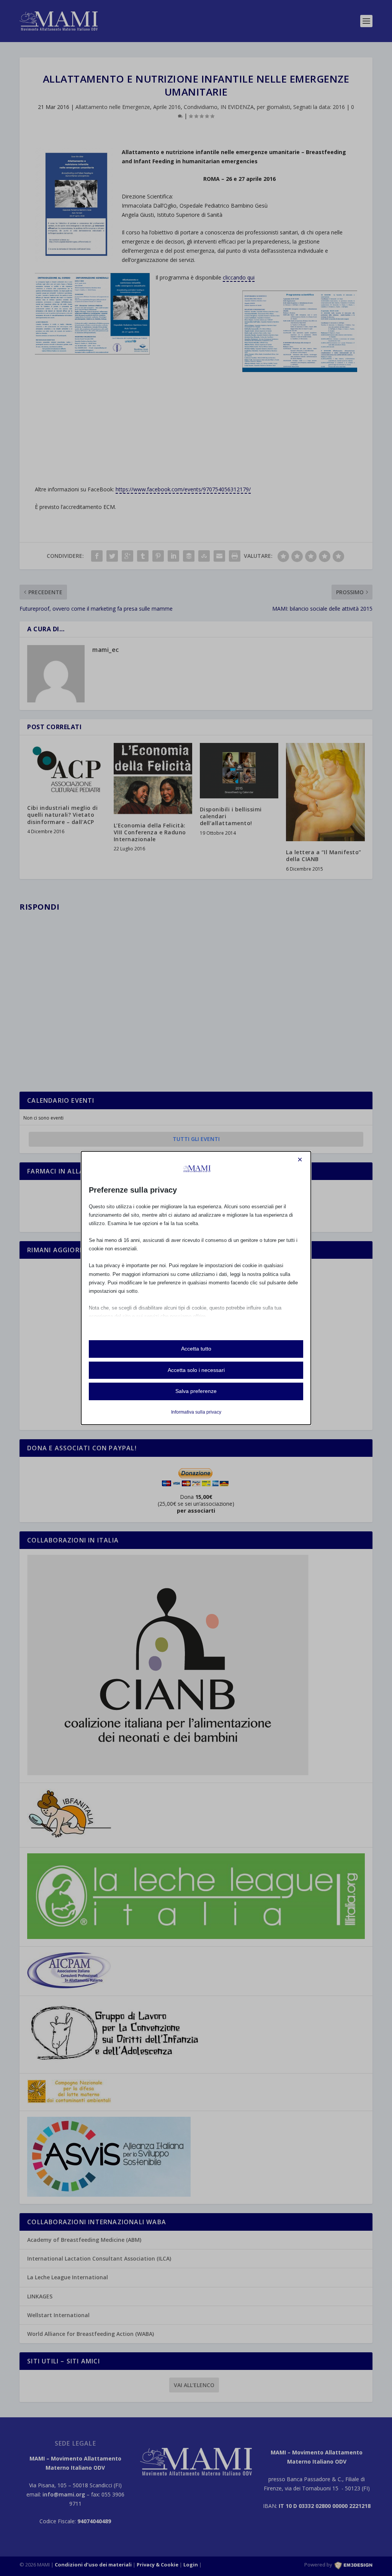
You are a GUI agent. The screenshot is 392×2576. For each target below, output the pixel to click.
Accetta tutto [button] (196, 1349)
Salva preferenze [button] (196, 1391)
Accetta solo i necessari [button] (196, 1370)
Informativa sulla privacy (196, 1412)
